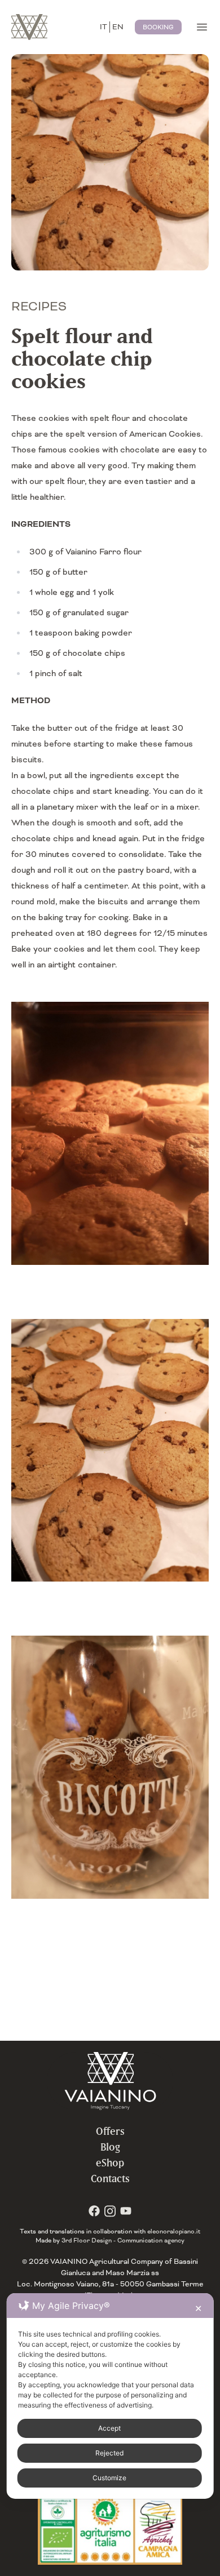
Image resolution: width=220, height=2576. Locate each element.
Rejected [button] (109, 2453)
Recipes (39, 307)
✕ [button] (198, 2308)
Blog (110, 2147)
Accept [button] (109, 2428)
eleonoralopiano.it (174, 2231)
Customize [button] (109, 2478)
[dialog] (110, 2396)
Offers (110, 2131)
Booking (158, 27)
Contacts (110, 2179)
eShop (110, 2163)
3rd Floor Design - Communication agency (123, 2240)
